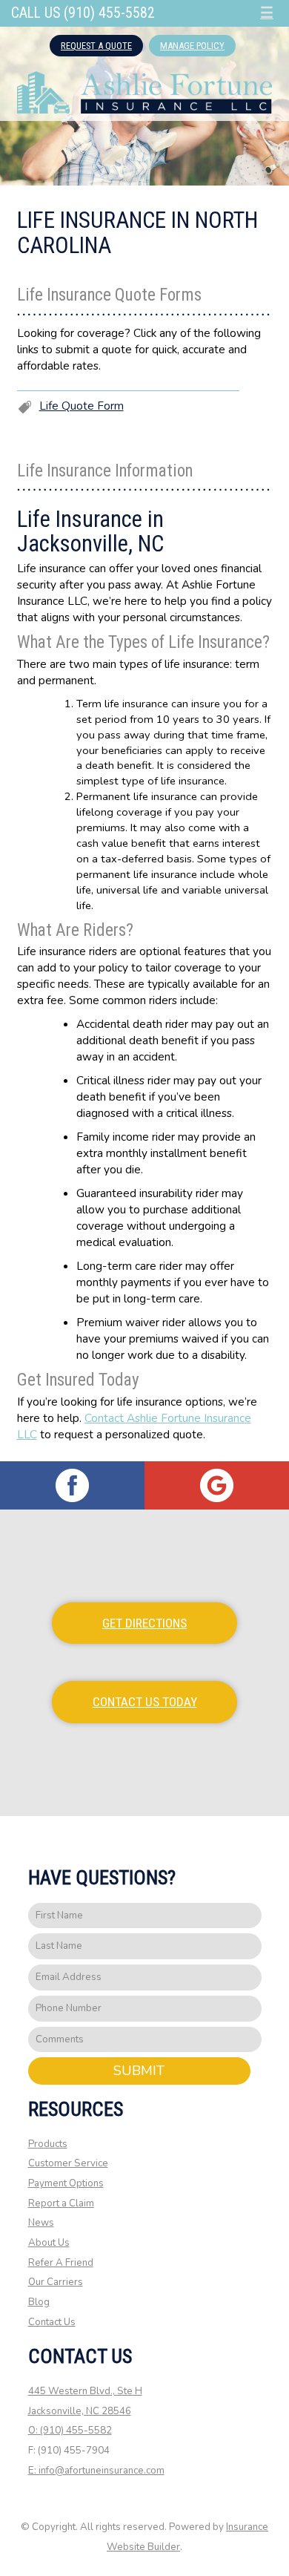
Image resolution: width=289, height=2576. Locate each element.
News (41, 2223)
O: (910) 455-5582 (70, 2431)
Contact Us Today (145, 1702)
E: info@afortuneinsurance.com (96, 2471)
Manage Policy (192, 46)
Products (48, 2144)
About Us (49, 2243)
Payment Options (66, 2183)
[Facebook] (72, 1485)
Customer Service (68, 2163)
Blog (39, 2302)
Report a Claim (61, 2203)
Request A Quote (96, 46)
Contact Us (52, 2322)
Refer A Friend (61, 2263)
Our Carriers (56, 2282)
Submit (139, 2071)
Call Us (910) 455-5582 (83, 13)
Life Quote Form (82, 406)
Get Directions (144, 1623)
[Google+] (217, 1485)
